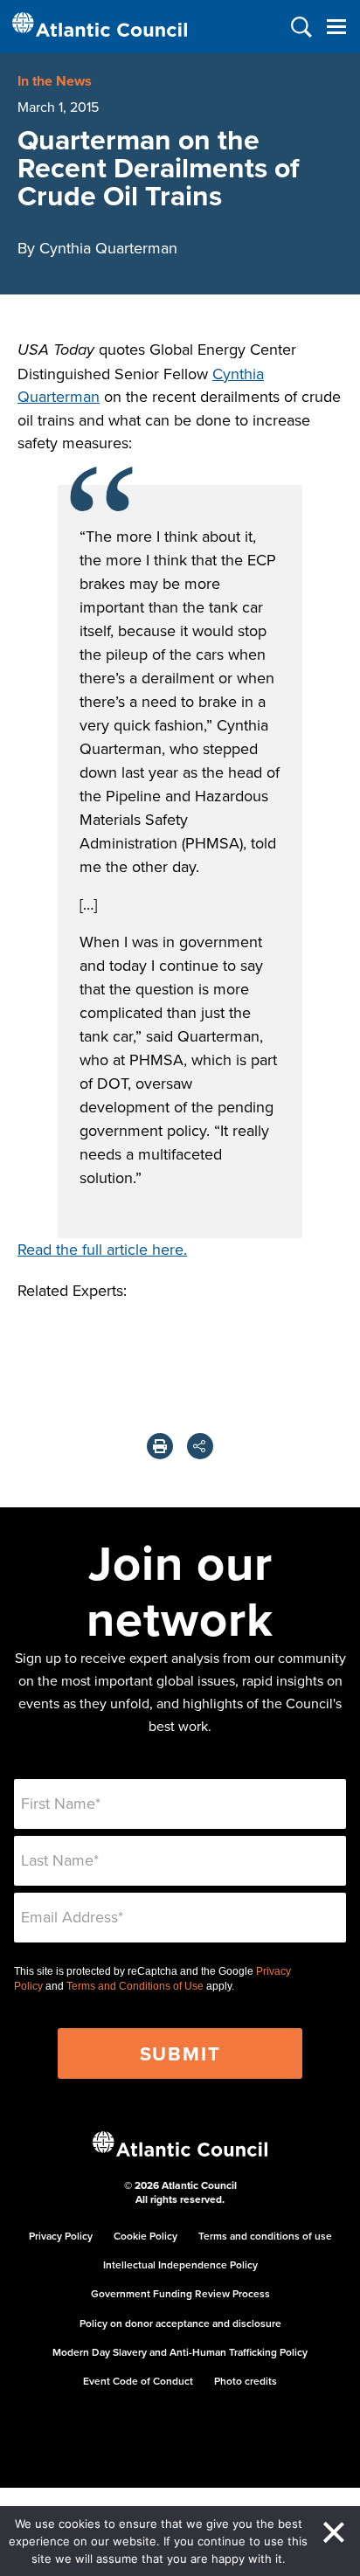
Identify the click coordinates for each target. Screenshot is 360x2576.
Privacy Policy (61, 2236)
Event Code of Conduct (138, 2381)
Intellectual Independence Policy (180, 2264)
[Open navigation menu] (336, 27)
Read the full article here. (102, 1249)
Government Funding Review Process (180, 2293)
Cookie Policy (145, 2236)
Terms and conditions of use (265, 2236)
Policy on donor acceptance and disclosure (180, 2323)
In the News (55, 81)
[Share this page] (200, 1446)
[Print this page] (160, 1446)
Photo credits (246, 2381)
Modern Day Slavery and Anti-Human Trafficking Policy (180, 2352)
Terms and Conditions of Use (135, 1986)
